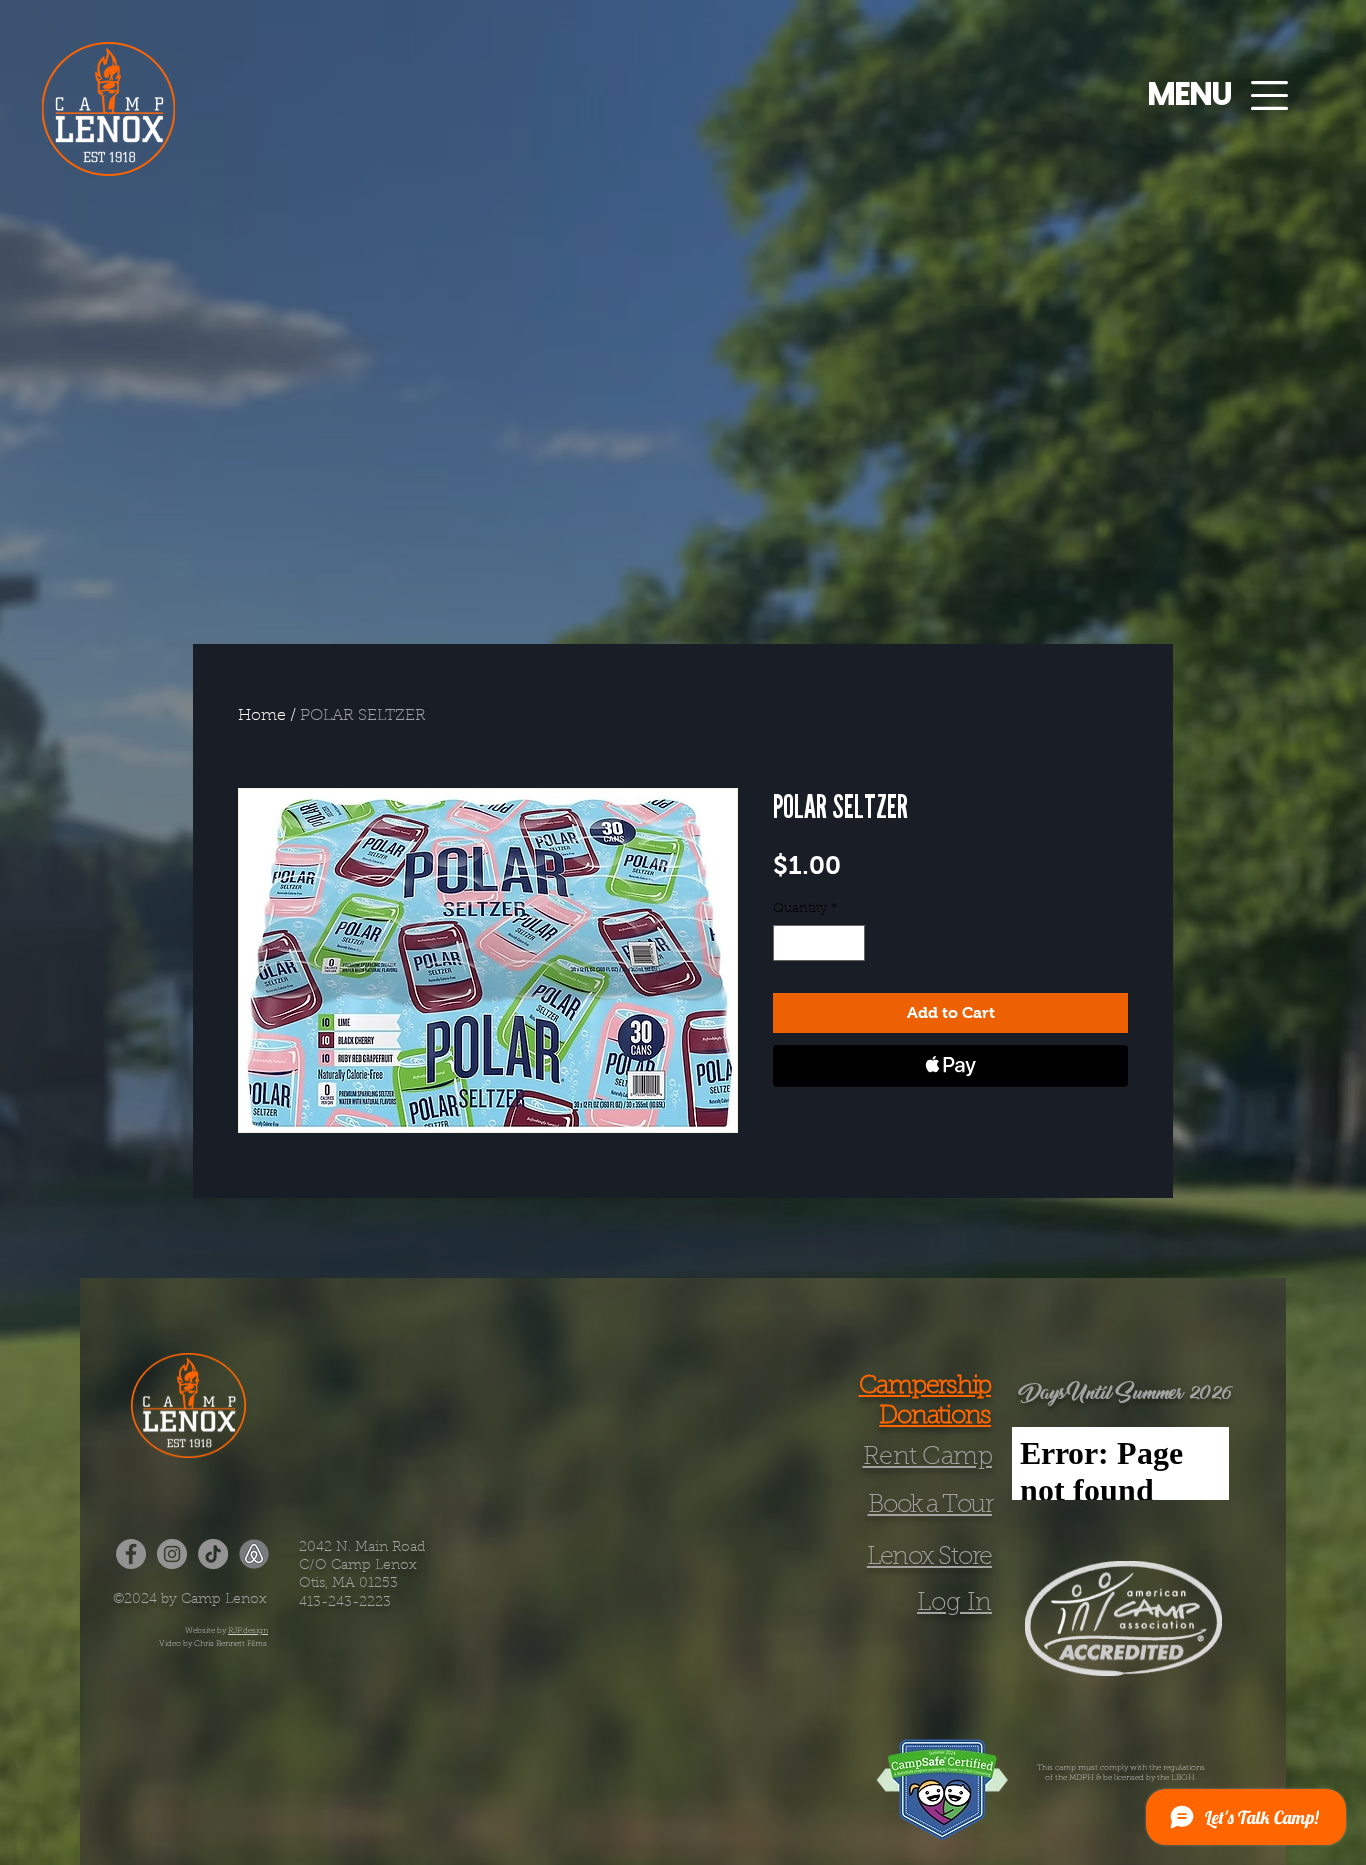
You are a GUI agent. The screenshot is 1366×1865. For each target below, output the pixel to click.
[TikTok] (213, 1554)
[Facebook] (131, 1554)
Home (262, 716)
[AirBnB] (254, 1554)
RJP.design (248, 1631)
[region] (97, 102)
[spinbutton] (819, 943)
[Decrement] (788, 943)
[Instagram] (172, 1554)
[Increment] (851, 943)
